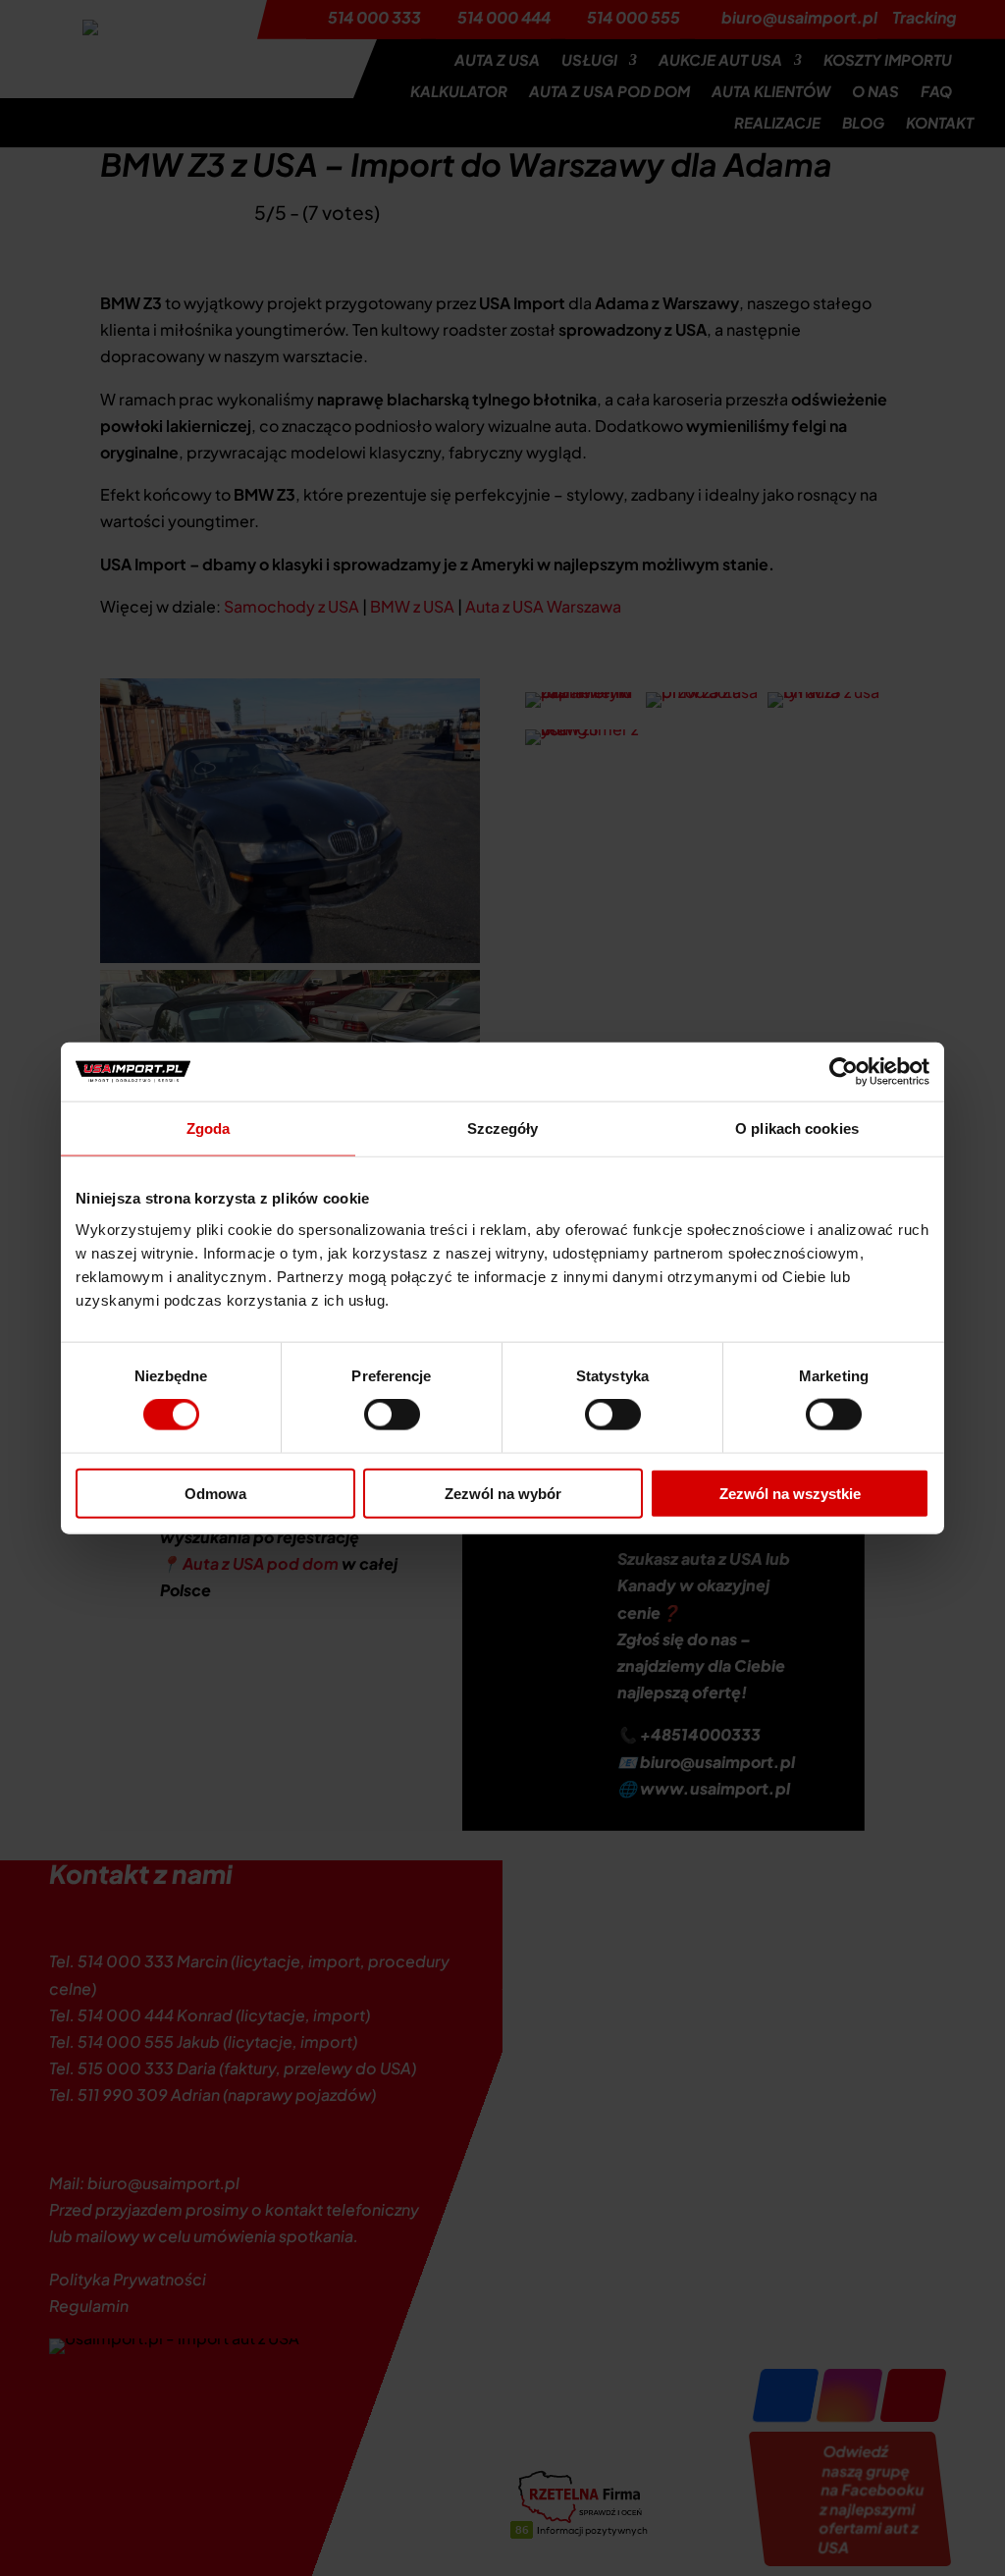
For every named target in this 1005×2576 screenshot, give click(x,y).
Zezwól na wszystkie (790, 1493)
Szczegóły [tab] (503, 1128)
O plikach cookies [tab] (797, 1128)
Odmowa (215, 1493)
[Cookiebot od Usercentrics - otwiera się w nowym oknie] (844, 1072)
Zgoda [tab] (209, 1128)
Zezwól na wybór (503, 1493)
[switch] (392, 1415)
